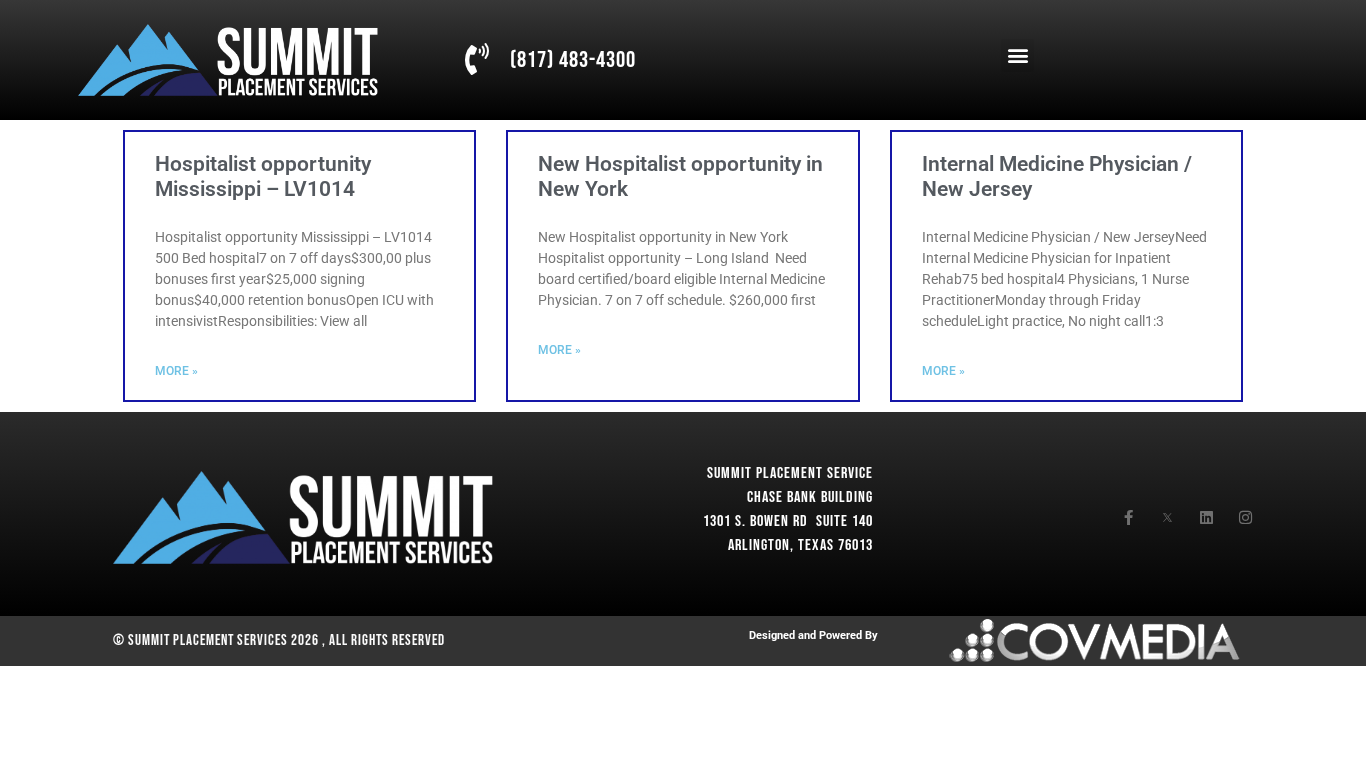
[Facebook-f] (1128, 517)
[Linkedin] (1206, 517)
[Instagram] (1245, 517)
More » (176, 371)
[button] (1017, 55)
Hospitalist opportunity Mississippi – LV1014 (263, 176)
